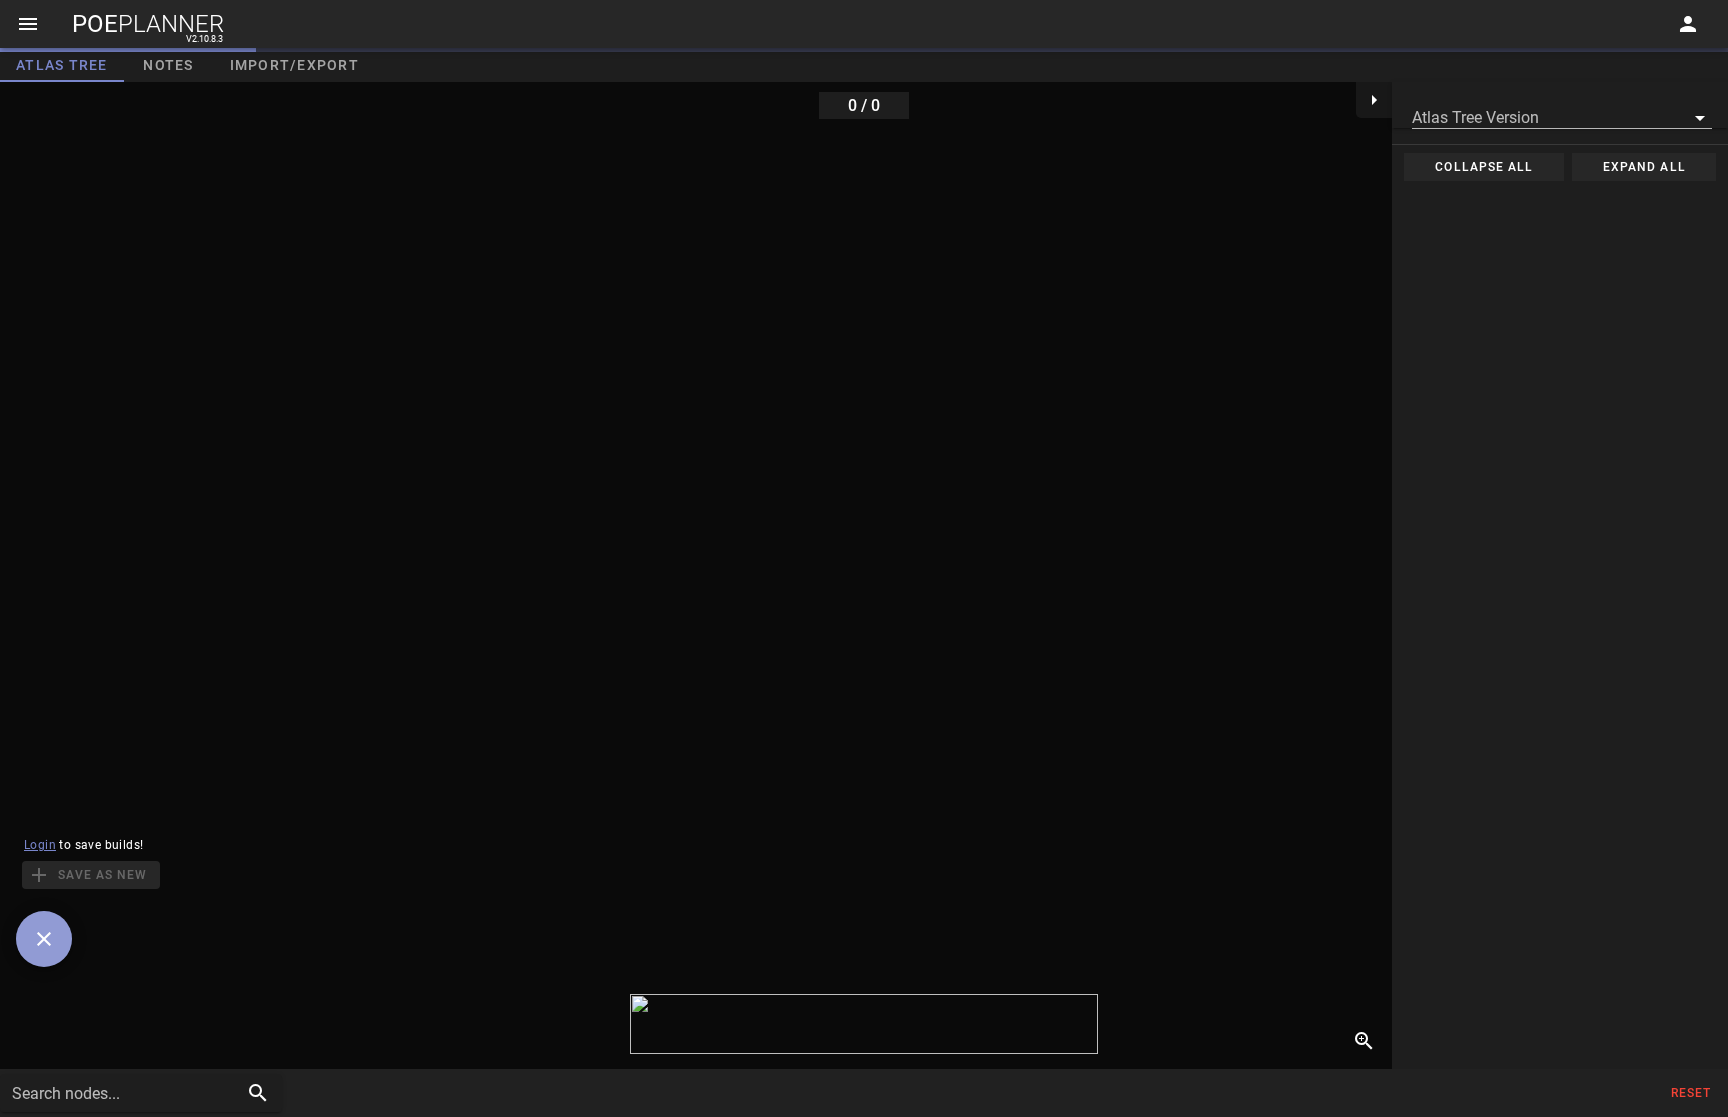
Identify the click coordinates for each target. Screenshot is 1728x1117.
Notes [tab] (168, 65)
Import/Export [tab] (294, 65)
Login (40, 845)
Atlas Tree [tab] (62, 65)
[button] (1562, 115)
